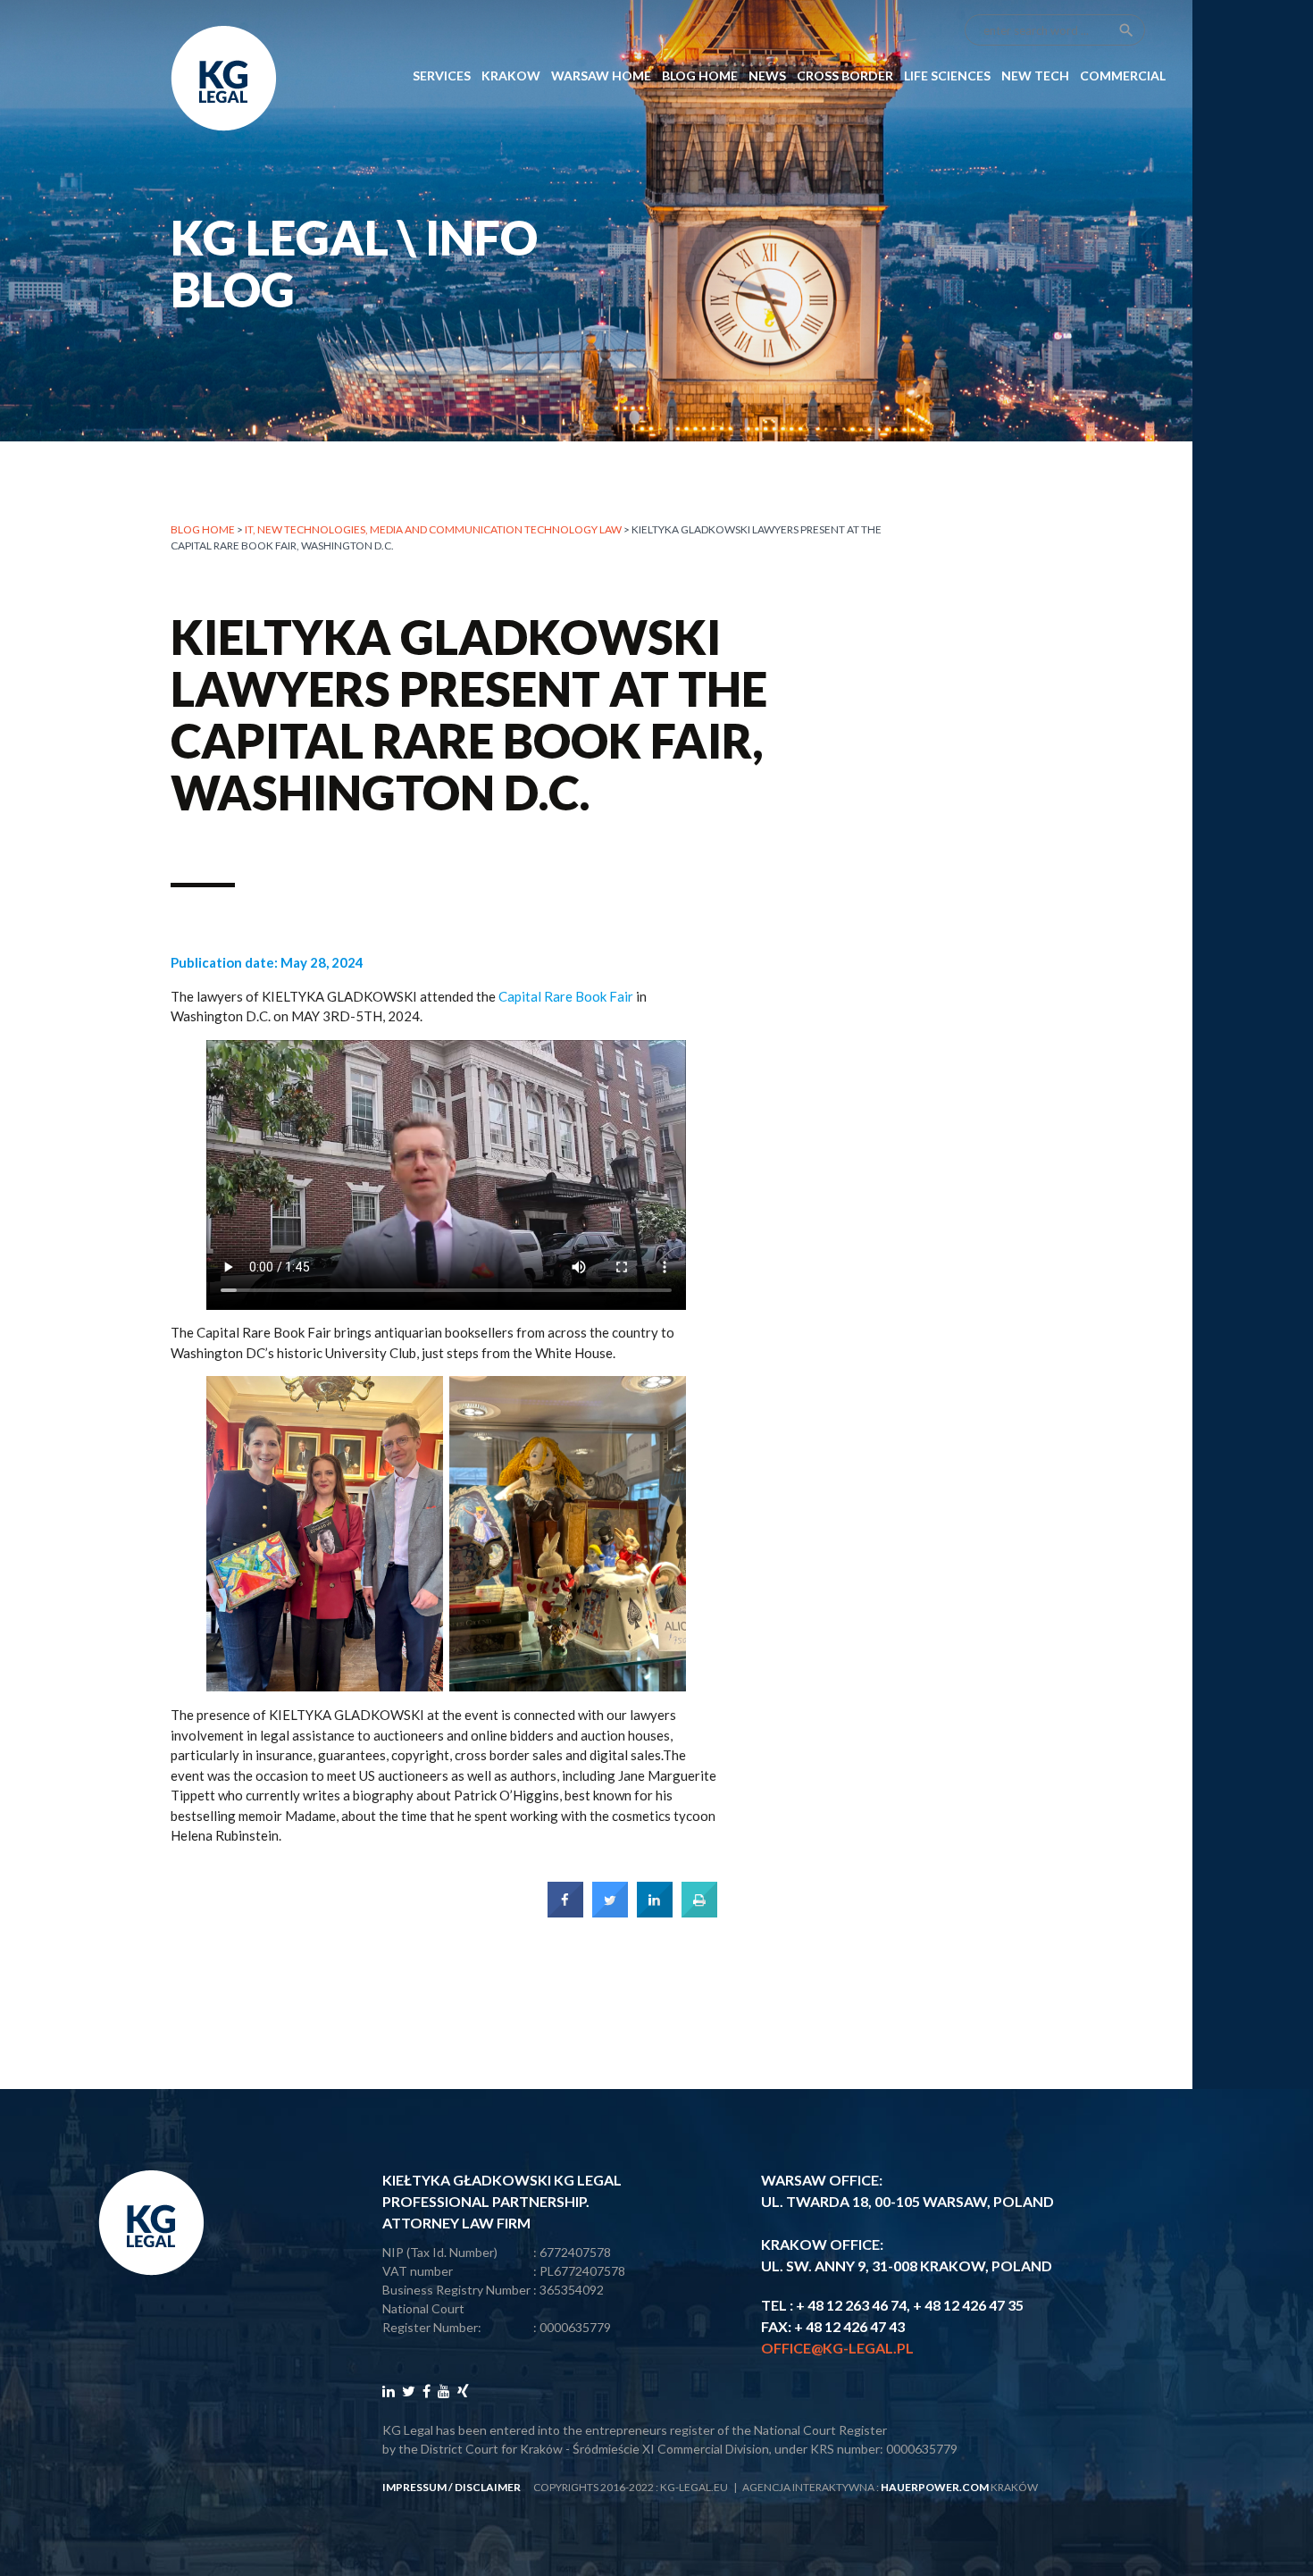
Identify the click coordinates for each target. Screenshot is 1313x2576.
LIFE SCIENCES (947, 76)
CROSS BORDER (845, 76)
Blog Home (700, 76)
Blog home (203, 529)
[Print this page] (699, 1912)
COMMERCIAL (1123, 76)
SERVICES (442, 76)
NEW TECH (1035, 76)
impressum (414, 2487)
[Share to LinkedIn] (655, 1912)
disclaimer (488, 2487)
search (1126, 30)
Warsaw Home (601, 76)
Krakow (511, 76)
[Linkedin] (389, 2391)
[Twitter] (409, 2391)
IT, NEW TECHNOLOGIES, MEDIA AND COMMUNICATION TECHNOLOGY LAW (433, 529)
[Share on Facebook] (565, 1912)
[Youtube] (444, 2391)
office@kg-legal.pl (837, 2348)
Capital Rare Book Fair (566, 996)
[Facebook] (427, 2391)
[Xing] (463, 2391)
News (767, 76)
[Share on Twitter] (610, 1912)
